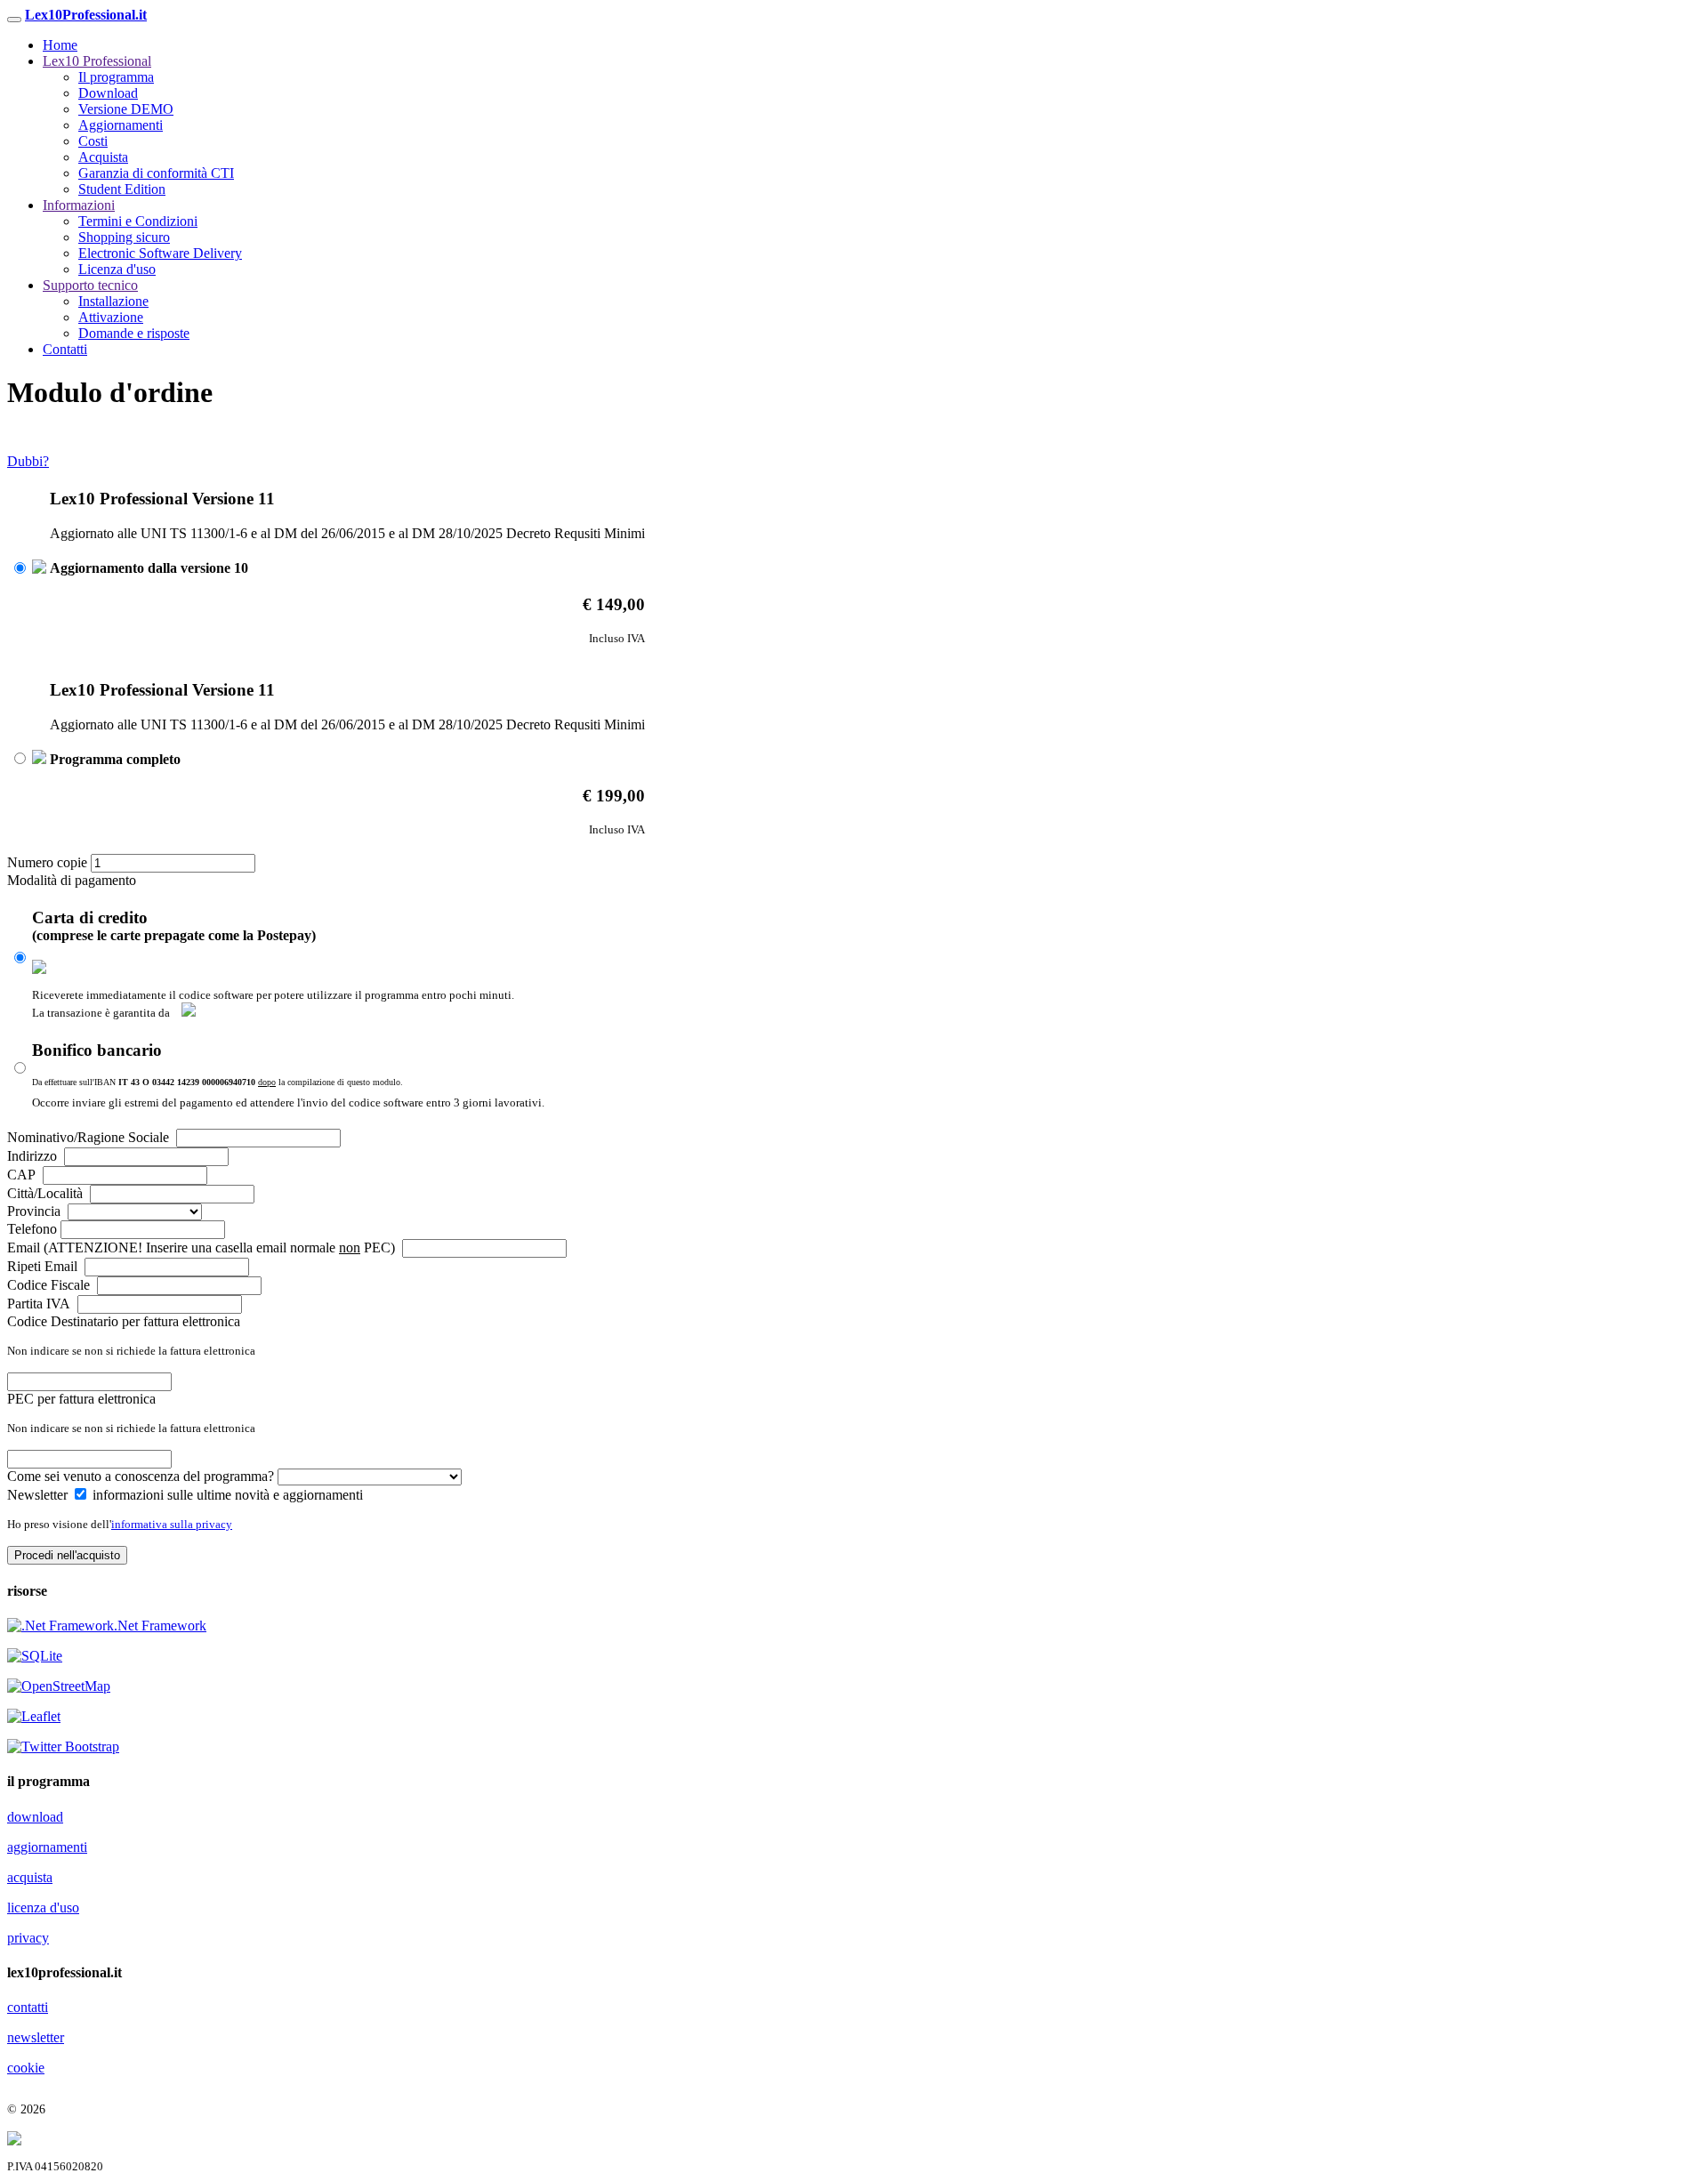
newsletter (36, 2037)
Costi (93, 141)
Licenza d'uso (117, 269)
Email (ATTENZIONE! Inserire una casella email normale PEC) (203, 1247)
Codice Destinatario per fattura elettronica (124, 1321)
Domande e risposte (134, 333)
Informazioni (79, 205)
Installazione (113, 301)
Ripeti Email (44, 1266)
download (35, 1817)
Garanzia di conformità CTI (156, 173)
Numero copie (49, 862)
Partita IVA (40, 1304)
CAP (23, 1175)
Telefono (34, 1229)
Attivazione (111, 317)
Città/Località (47, 1193)
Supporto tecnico (90, 285)
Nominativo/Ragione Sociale (90, 1137)
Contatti (65, 349)
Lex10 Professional (97, 61)
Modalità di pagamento (72, 880)
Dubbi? (28, 461)
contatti (28, 2007)
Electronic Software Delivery (160, 253)
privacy (28, 1938)
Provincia (36, 1211)
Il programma (116, 77)
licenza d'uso (43, 1907)
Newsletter (37, 1495)
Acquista (103, 157)
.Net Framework (160, 1626)
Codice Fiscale (50, 1285)
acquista (30, 1877)
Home (60, 45)
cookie (26, 2068)
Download (108, 93)
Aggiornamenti (121, 125)
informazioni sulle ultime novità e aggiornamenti (226, 1495)
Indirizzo (34, 1156)
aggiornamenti (47, 1847)
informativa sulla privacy (172, 1524)
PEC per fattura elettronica (81, 1399)
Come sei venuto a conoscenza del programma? (142, 1476)
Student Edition (122, 189)
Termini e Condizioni (138, 221)
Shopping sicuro (124, 237)
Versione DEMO (126, 109)
